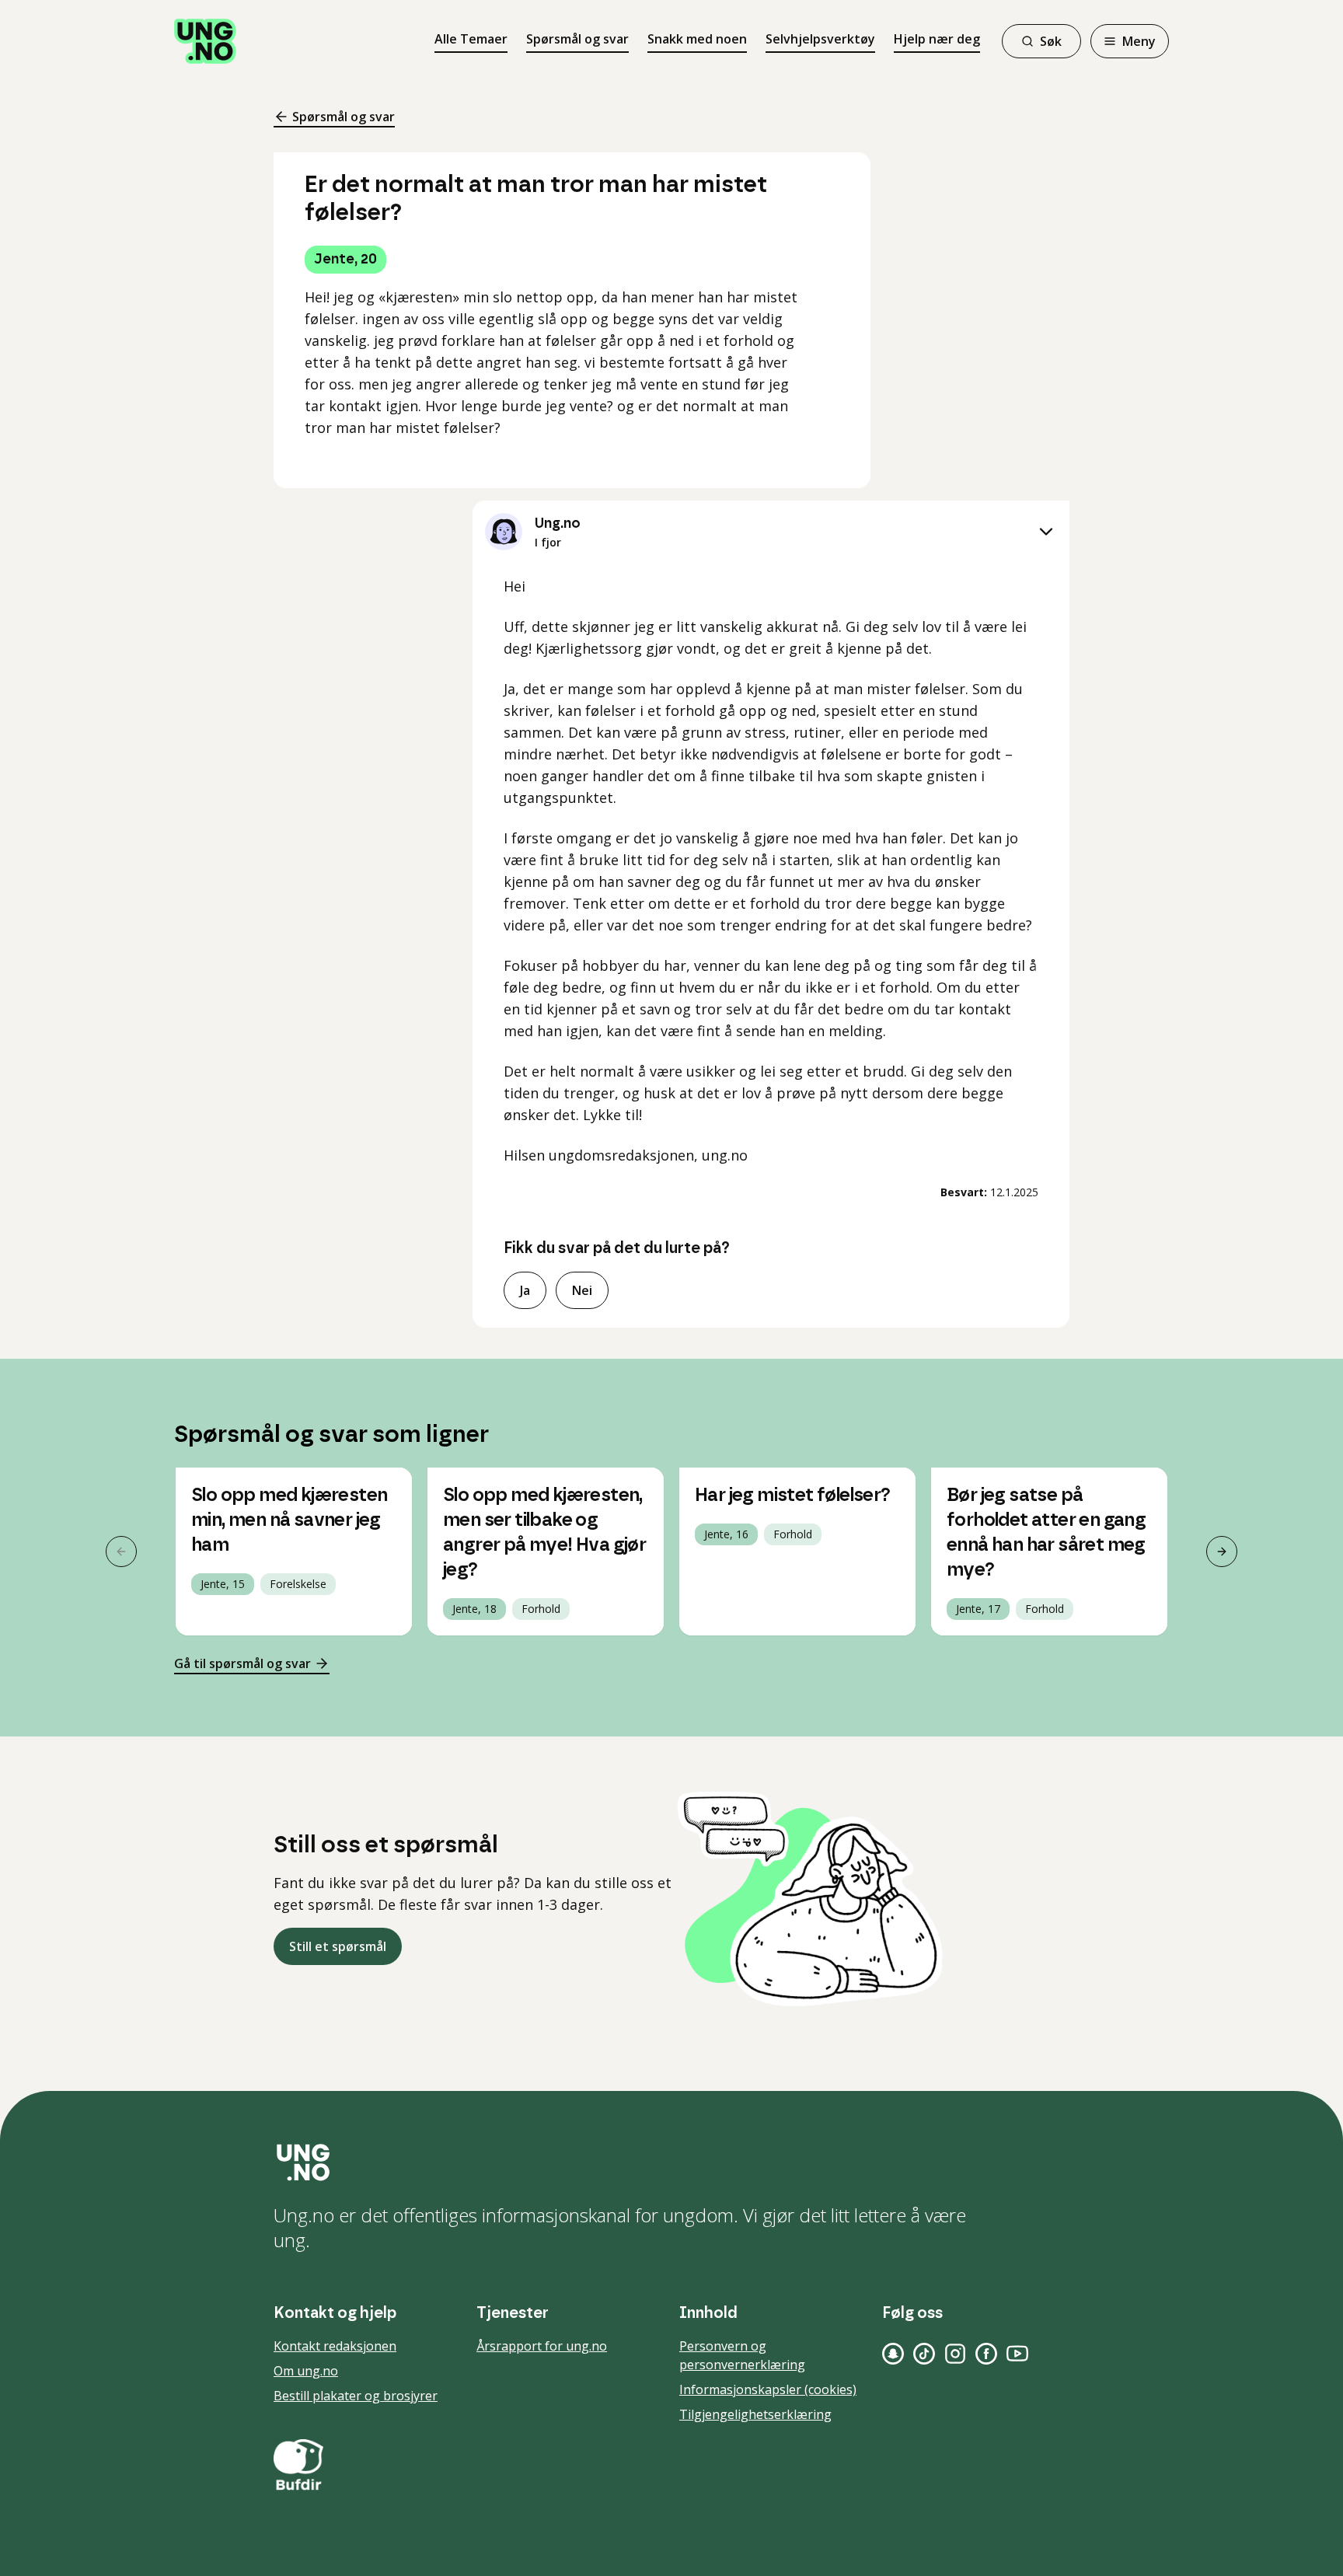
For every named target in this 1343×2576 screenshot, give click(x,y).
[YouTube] (1017, 2354)
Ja (525, 1290)
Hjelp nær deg (937, 39)
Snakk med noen (697, 39)
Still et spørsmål (338, 1946)
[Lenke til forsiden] (205, 41)
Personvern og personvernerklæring (742, 2355)
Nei (582, 1290)
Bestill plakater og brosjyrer (356, 2396)
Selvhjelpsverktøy (820, 39)
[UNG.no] (671, 2162)
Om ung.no (306, 2371)
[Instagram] (955, 2354)
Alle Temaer (471, 39)
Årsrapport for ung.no (542, 2346)
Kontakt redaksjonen (335, 2346)
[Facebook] (986, 2354)
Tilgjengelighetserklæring (755, 2414)
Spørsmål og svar (577, 39)
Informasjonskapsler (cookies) (768, 2389)
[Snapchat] (893, 2354)
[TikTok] (924, 2354)
